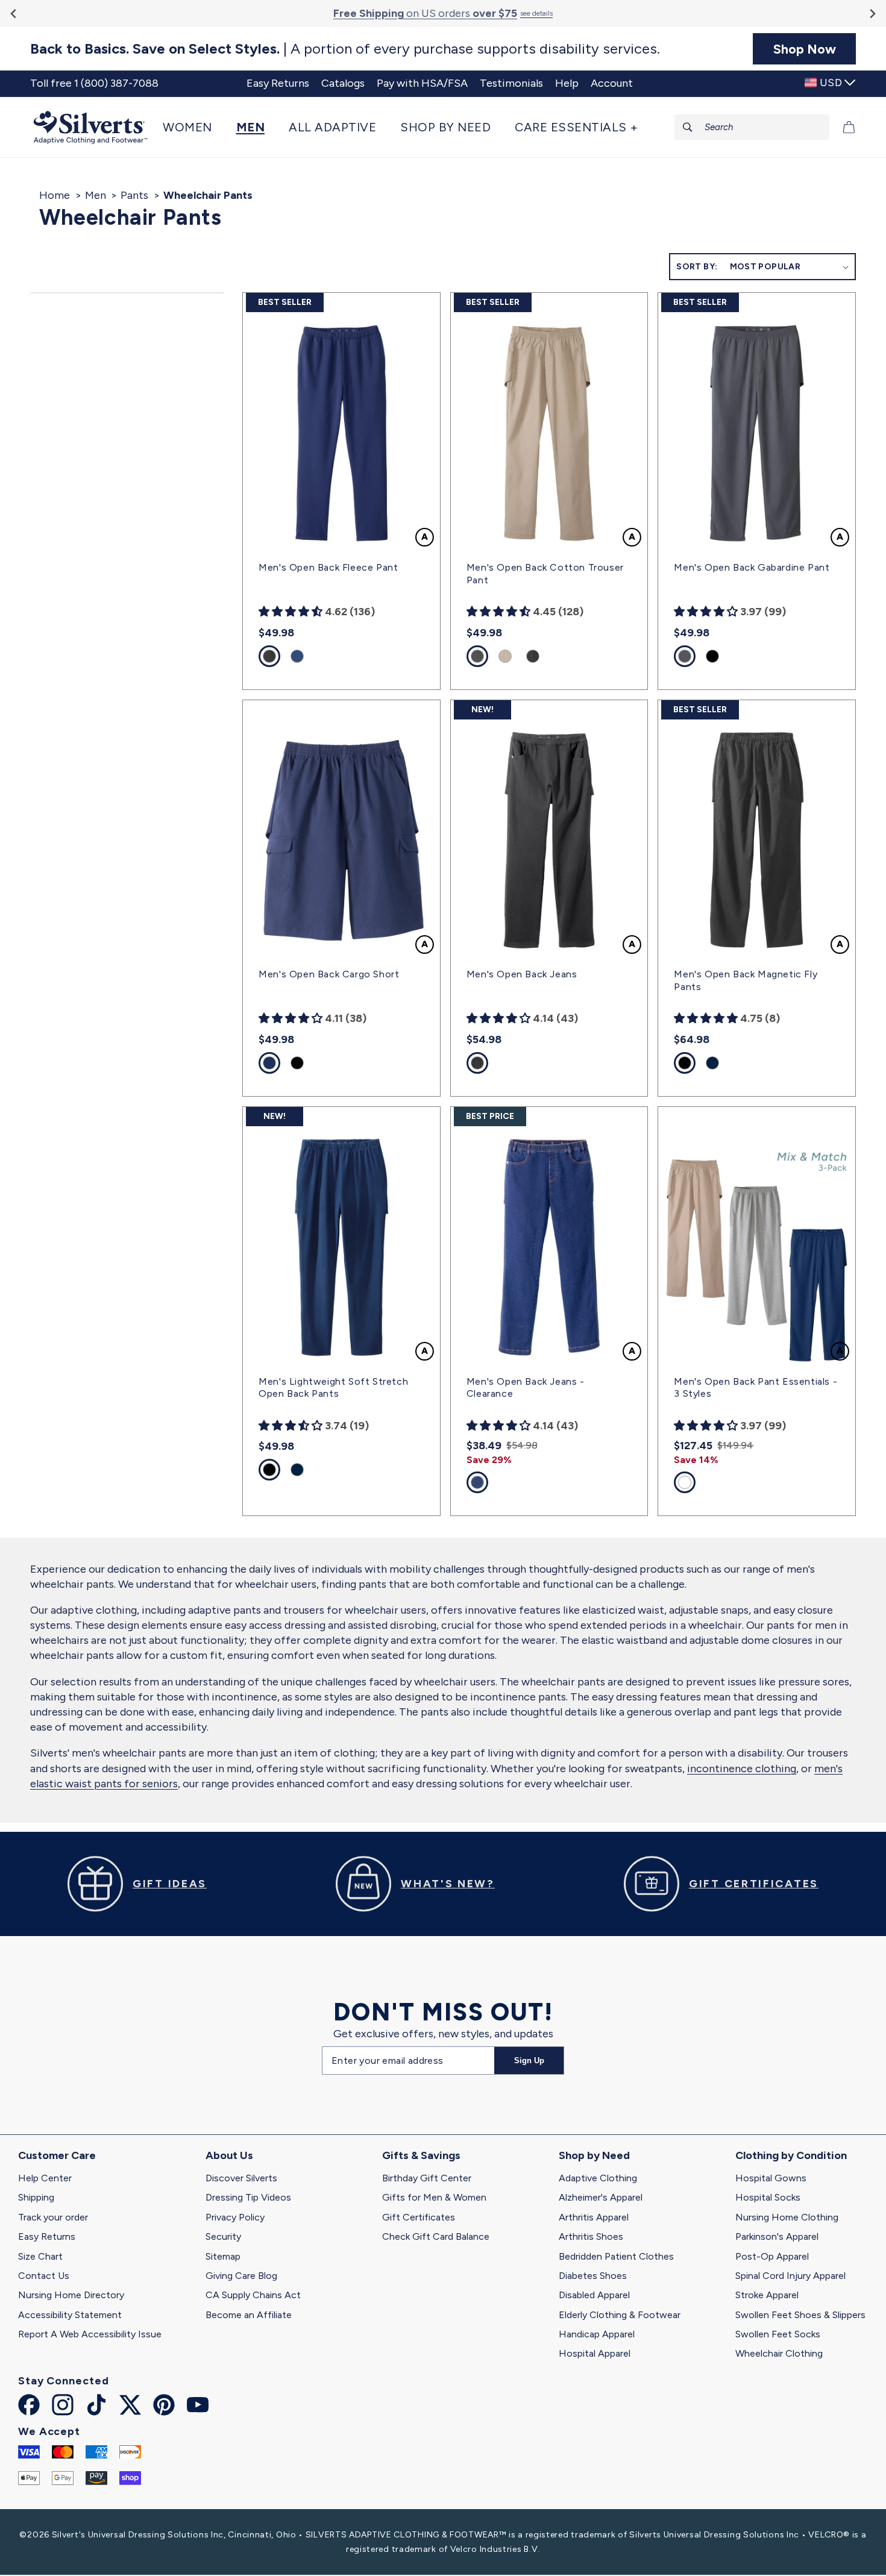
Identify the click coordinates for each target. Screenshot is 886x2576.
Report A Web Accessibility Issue (90, 2334)
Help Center (45, 2178)
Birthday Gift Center (427, 2178)
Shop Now (805, 49)
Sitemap (223, 2256)
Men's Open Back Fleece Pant (328, 567)
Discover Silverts (241, 2178)
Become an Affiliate (249, 2315)
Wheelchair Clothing (779, 2353)
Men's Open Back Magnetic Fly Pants (746, 980)
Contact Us (44, 2276)
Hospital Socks (768, 2197)
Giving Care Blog (241, 2276)
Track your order (53, 2217)
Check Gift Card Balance (436, 2236)
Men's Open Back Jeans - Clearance (526, 1388)
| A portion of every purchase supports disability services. (345, 49)
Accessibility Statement (70, 2315)
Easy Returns (47, 2236)
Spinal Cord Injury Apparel (790, 2276)
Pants (134, 195)
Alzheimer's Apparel (601, 2197)
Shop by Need (594, 2155)
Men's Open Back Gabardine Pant (752, 567)
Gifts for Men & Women (434, 2197)
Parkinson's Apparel (777, 2236)
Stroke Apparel (767, 2295)
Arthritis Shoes (591, 2236)
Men (96, 195)
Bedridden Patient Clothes (616, 2256)
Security (223, 2236)
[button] (193, 127)
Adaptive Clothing (598, 2178)
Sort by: (697, 267)
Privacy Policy (235, 2217)
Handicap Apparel (597, 2334)
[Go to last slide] (14, 14)
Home (55, 195)
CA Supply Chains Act (253, 2295)
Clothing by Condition (791, 2155)
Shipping (36, 2197)
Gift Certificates (419, 2217)
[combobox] (752, 127)
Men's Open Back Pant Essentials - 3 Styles (756, 1388)
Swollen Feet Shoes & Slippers (800, 2315)
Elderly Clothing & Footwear (620, 2315)
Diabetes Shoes (593, 2276)
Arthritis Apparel (594, 2217)
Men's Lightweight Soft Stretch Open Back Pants (333, 1388)
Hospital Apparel (595, 2353)
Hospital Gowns (771, 2178)
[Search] (688, 127)
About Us (229, 2155)
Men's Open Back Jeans (522, 974)
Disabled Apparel (594, 2295)
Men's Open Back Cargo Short (329, 974)
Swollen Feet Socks (778, 2334)
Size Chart (40, 2256)
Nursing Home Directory (71, 2295)
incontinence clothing (742, 1769)
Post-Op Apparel (772, 2256)
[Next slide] (872, 14)
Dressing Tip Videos (248, 2197)
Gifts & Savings (421, 2155)
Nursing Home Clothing (787, 2217)
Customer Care (57, 2155)
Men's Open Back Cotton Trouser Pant (545, 574)
